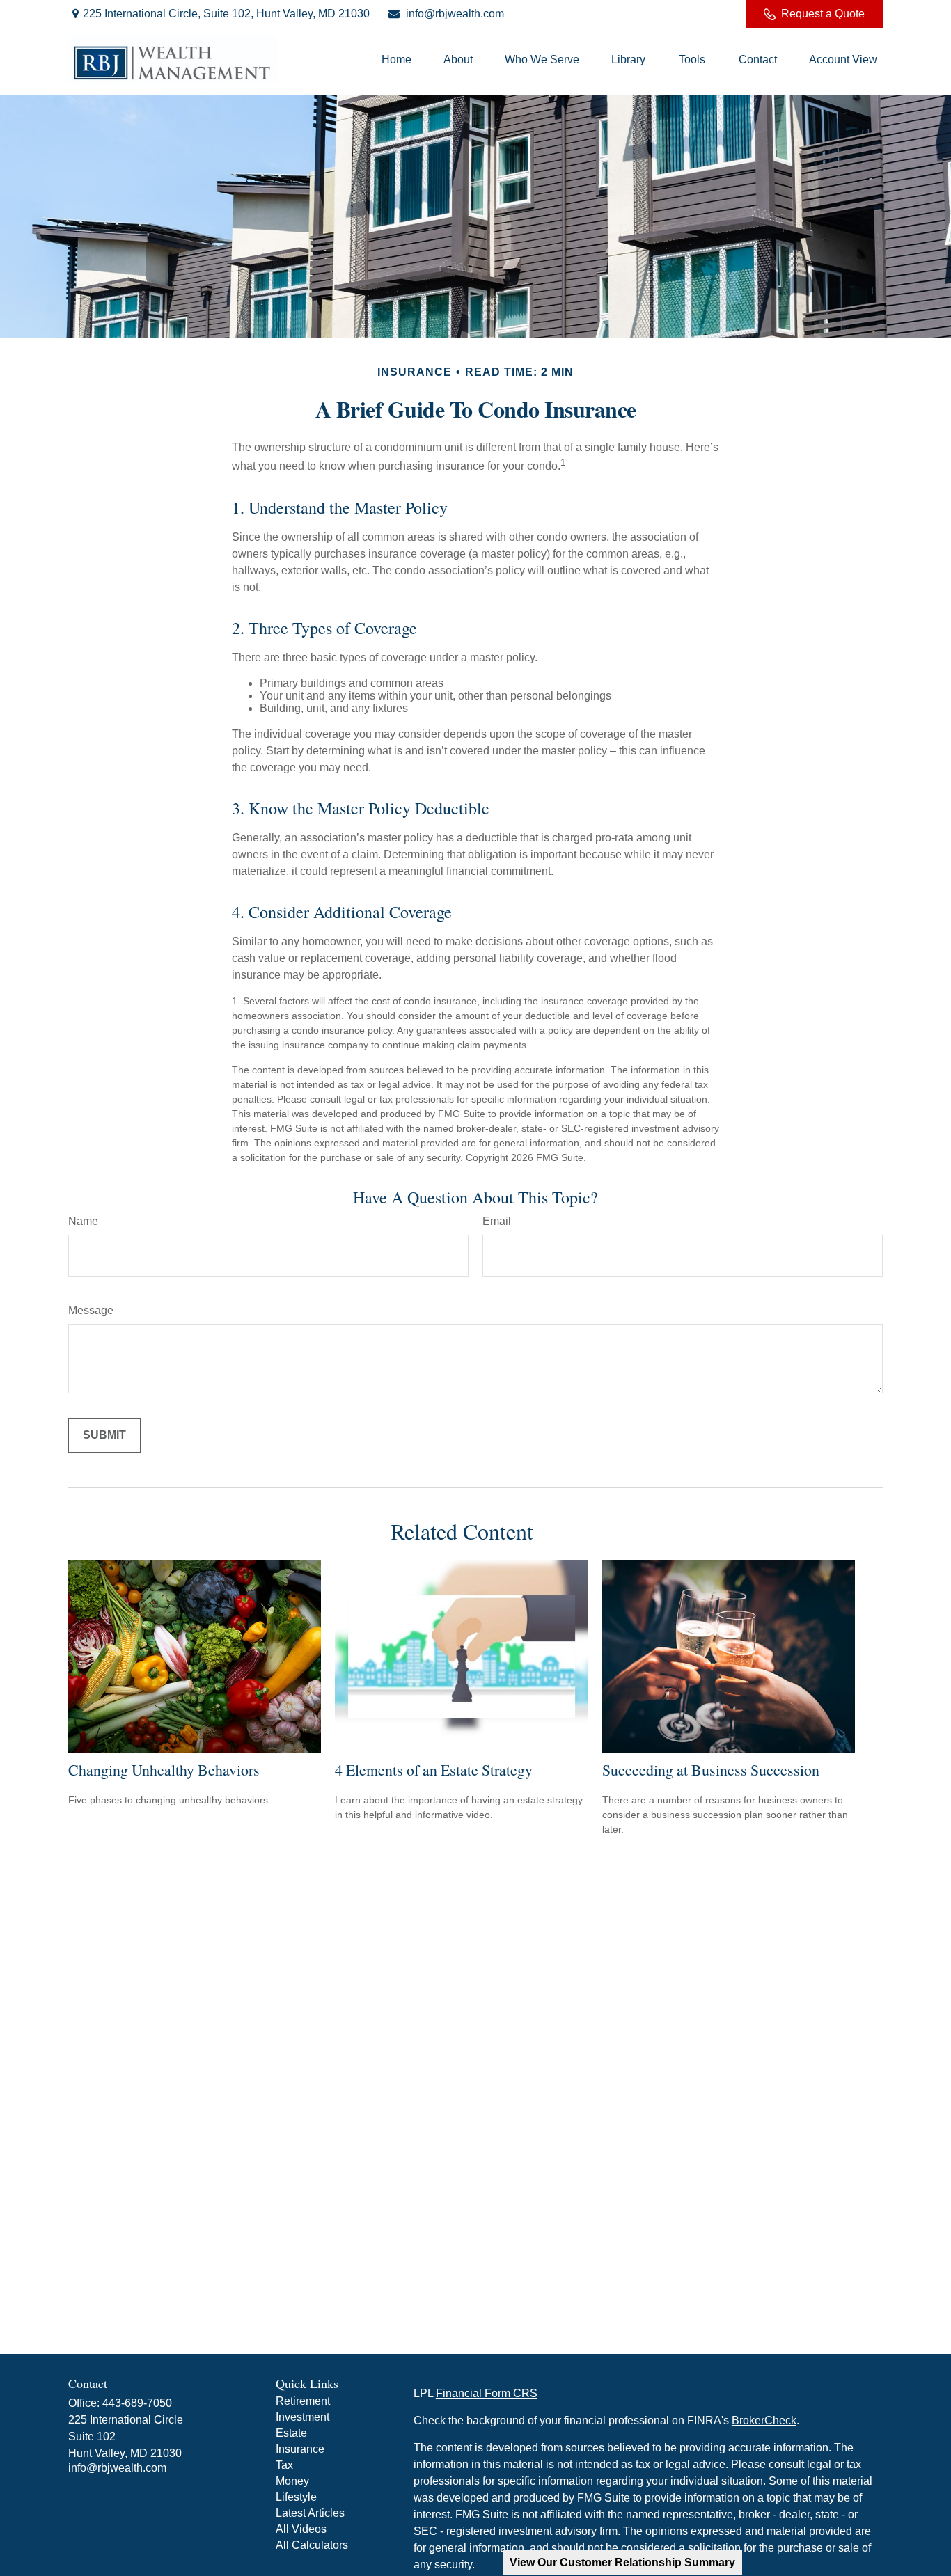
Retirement (303, 2401)
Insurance (300, 2449)
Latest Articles (310, 2513)
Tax (284, 2465)
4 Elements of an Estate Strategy (434, 1770)
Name (83, 1221)
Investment (302, 2417)
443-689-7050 (137, 2403)
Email (497, 1221)
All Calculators (312, 2545)
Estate (291, 2433)
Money (292, 2481)
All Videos (301, 2529)
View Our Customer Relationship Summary (622, 2562)
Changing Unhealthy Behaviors (164, 1770)
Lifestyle (296, 2497)
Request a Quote (823, 14)
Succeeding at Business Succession (711, 1770)
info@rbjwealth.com (455, 14)
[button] (396, 60)
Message (91, 1310)
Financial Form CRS (487, 2393)
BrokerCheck (764, 2420)
